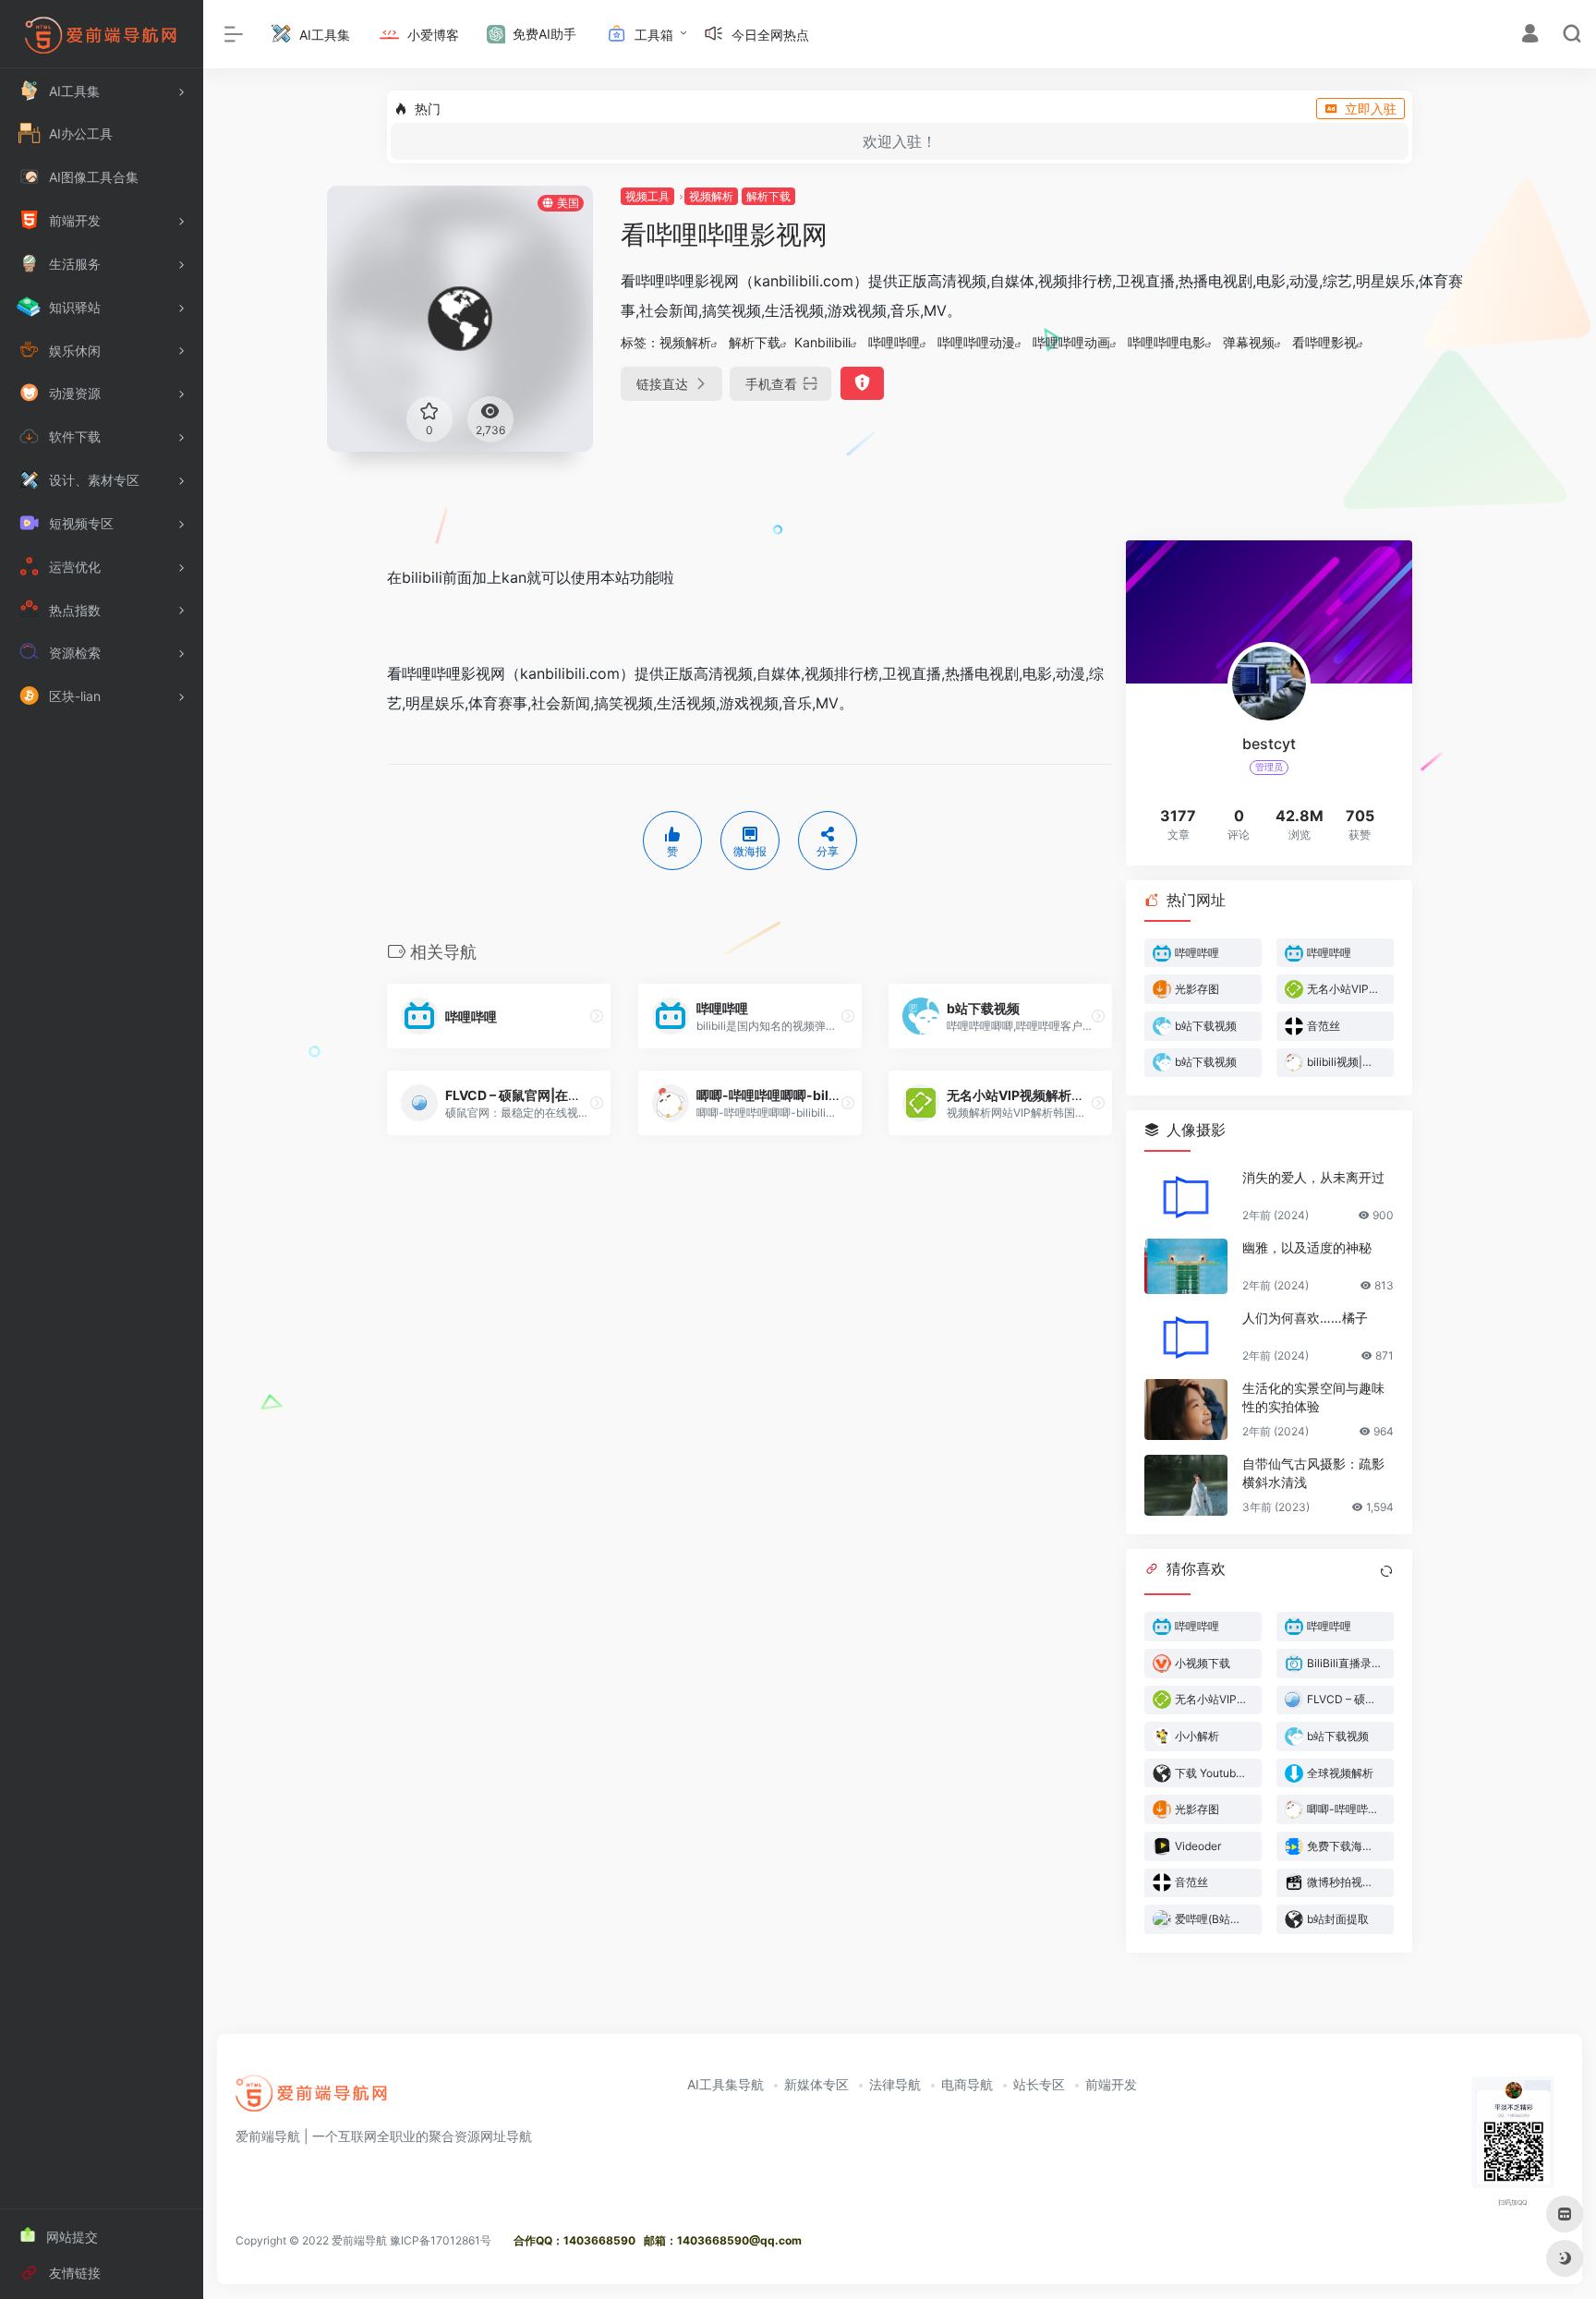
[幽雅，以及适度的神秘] (1186, 1266)
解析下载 (768, 196)
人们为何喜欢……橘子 (1305, 1318)
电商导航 (967, 2084)
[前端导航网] (312, 2099)
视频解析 (711, 196)
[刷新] (1386, 1571)
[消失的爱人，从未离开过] (1186, 1196)
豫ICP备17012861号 (441, 2240)
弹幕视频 (1249, 342)
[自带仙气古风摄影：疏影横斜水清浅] (1186, 1485)
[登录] (1530, 36)
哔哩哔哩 (894, 342)
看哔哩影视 (1324, 342)
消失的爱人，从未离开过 (1313, 1177)
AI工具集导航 (725, 2084)
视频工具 (647, 196)
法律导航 (895, 2084)
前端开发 (1111, 2084)
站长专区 (1039, 2084)
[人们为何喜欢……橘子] (1186, 1337)
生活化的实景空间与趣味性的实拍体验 (1313, 1397)
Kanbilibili (822, 342)
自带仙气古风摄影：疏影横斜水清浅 (1313, 1473)
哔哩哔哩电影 (1167, 342)
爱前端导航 (359, 2240)
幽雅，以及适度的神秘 (1307, 1247)
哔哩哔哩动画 (1071, 342)
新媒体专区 (816, 2084)
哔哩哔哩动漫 (976, 342)
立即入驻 (1371, 109)
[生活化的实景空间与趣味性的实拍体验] (1186, 1410)
